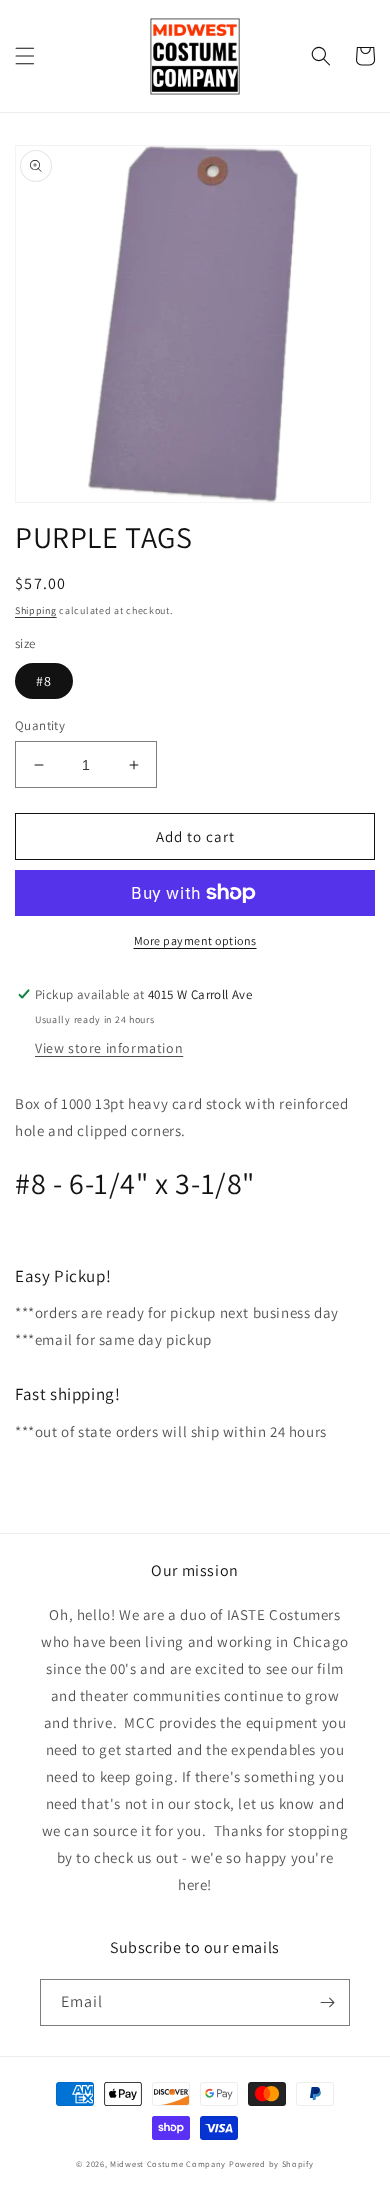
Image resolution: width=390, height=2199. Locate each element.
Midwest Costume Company (168, 2163)
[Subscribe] (327, 2002)
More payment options (195, 940)
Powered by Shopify (271, 2163)
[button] (25, 56)
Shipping (36, 610)
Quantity (40, 725)
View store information (109, 1048)
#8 (44, 681)
